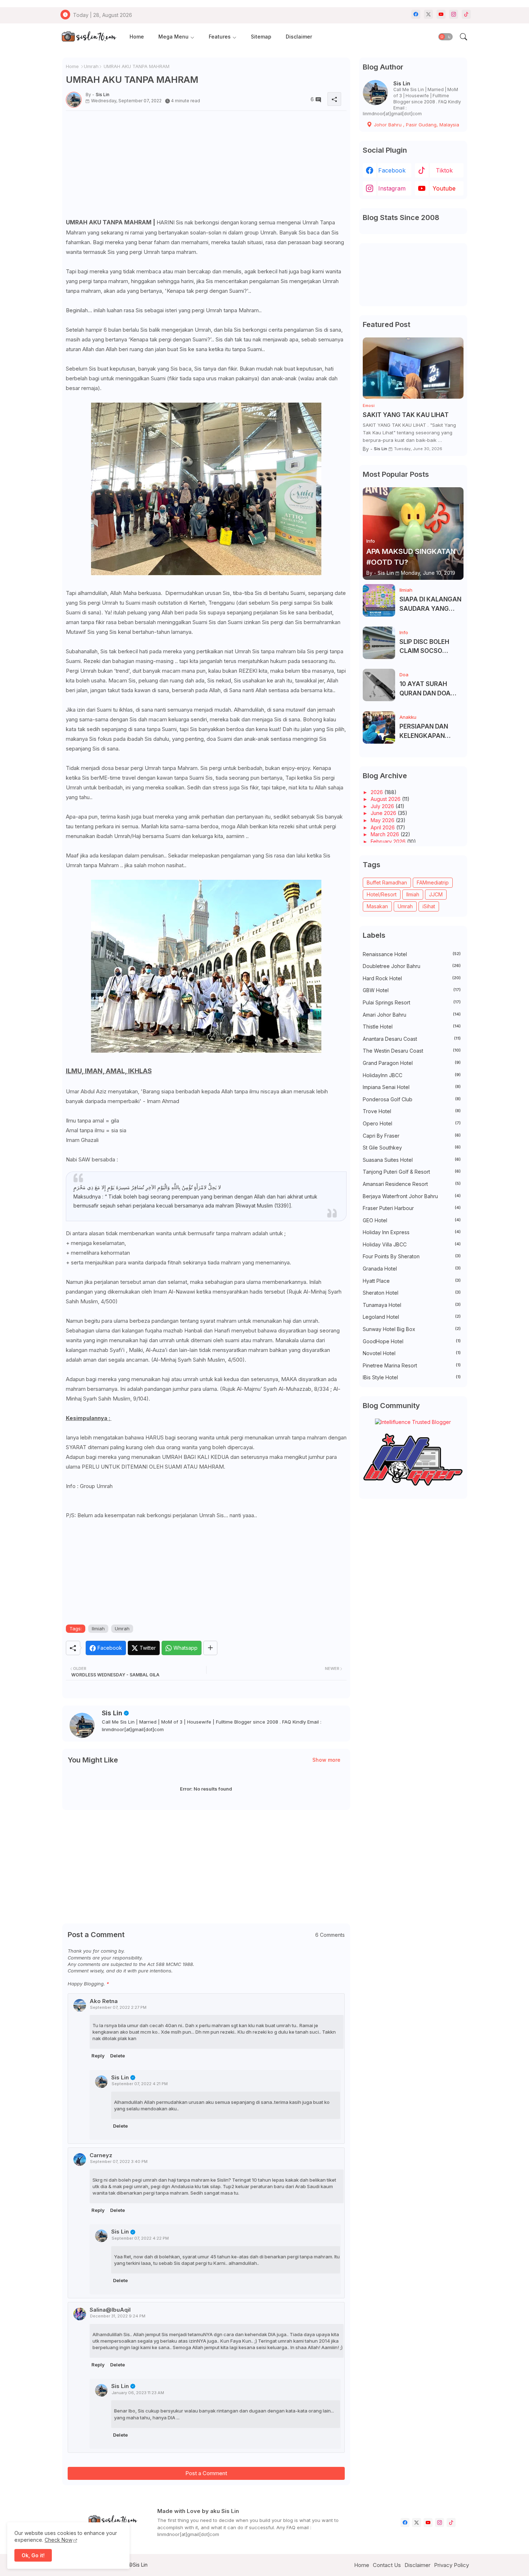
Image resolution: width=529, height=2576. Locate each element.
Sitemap (261, 37)
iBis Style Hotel (412, 1377)
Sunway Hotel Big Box (412, 1329)
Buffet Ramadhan (387, 882)
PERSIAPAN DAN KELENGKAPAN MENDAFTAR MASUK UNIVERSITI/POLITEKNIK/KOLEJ (431, 732)
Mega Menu (173, 37)
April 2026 (383, 827)
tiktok (444, 170)
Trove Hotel (412, 1111)
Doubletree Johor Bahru (412, 966)
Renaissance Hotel (412, 954)
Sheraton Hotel (412, 1293)
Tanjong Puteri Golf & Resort (412, 1172)
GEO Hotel (412, 1220)
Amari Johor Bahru (412, 1015)
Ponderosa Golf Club (412, 1099)
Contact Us (387, 2565)
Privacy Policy (451, 2565)
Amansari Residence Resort (412, 1184)
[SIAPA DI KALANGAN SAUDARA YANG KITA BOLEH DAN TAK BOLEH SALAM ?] (379, 600)
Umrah (91, 66)
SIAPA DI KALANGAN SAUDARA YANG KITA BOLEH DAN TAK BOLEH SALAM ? (431, 604)
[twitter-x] (428, 14)
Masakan (377, 906)
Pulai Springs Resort (412, 1002)
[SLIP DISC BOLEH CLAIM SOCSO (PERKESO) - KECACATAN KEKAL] (379, 643)
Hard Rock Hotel (412, 978)
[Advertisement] (206, 167)
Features (220, 37)
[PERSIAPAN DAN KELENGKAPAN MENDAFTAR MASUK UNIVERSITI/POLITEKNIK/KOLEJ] (379, 727)
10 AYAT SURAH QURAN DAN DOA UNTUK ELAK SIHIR (427, 689)
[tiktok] (466, 14)
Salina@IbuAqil (110, 2310)
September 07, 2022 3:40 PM (119, 2161)
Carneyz (101, 2155)
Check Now (58, 2540)
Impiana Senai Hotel (412, 1087)
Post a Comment (206, 2473)
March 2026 (386, 834)
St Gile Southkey (412, 1148)
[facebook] (416, 14)
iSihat (429, 906)
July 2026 (383, 806)
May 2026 (383, 820)
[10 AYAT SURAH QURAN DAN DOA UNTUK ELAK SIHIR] (379, 685)
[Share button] (210, 1648)
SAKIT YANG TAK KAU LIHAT (406, 415)
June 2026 (384, 813)
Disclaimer (299, 37)
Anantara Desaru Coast (412, 1039)
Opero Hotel (412, 1123)
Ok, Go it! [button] (33, 2555)
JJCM (436, 894)
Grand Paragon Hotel (412, 1063)
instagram (392, 188)
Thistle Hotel (412, 1027)
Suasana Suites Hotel (412, 1160)
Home (137, 37)
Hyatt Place (412, 1281)
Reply (98, 2056)
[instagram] (454, 14)
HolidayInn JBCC (412, 1075)
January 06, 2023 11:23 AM (138, 2393)
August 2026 (386, 799)
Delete (117, 2056)
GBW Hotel (412, 990)
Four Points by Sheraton (412, 1256)
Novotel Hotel (412, 1353)
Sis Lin (112, 1713)
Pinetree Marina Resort (412, 1365)
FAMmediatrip (433, 882)
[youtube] (441, 14)
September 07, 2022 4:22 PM (140, 2238)
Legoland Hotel (412, 1317)
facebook (392, 170)
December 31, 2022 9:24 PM (118, 2316)
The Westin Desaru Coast (412, 1051)
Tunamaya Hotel (412, 1305)
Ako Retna (104, 2001)
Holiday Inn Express (412, 1232)
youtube (444, 188)
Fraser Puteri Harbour (412, 1208)
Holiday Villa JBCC (412, 1244)
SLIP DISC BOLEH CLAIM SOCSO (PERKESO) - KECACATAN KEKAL (430, 647)
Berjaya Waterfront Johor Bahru (412, 1196)
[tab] (137, 37)
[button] (446, 37)
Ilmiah (98, 1629)
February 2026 (389, 841)
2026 (377, 792)
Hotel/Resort (382, 894)
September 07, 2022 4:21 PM (140, 2084)
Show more (326, 1760)
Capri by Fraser (412, 1136)
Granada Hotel (412, 1269)
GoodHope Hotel (412, 1341)
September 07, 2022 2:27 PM (118, 2007)
